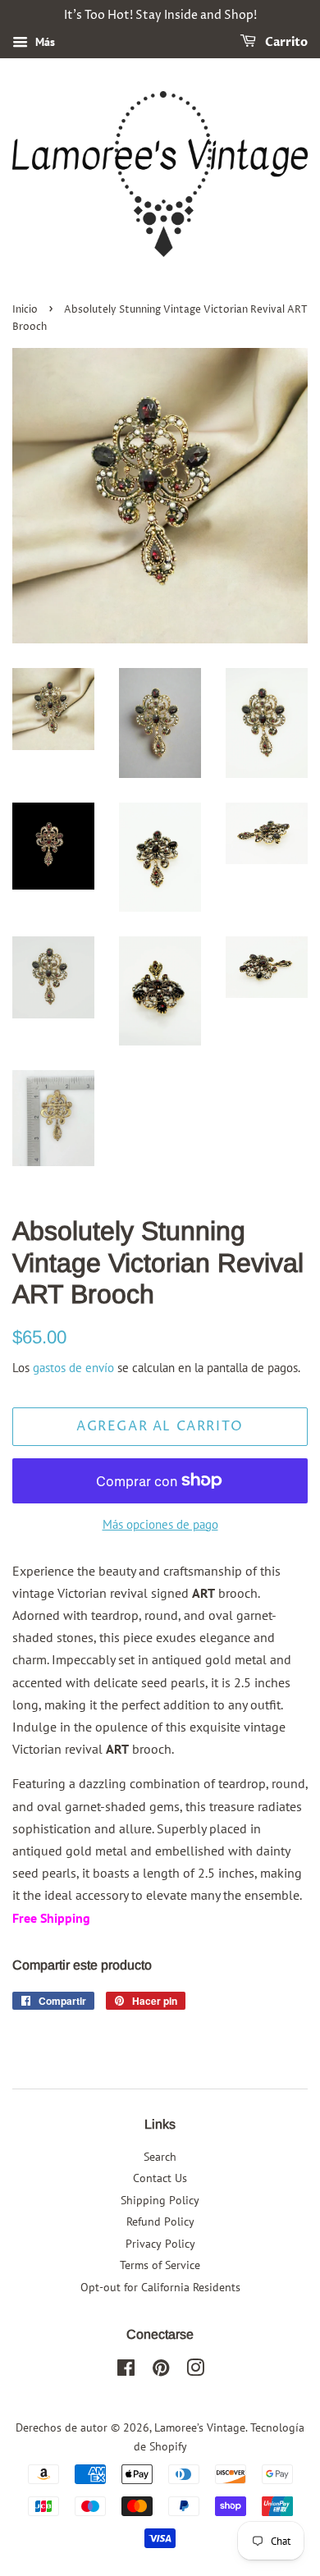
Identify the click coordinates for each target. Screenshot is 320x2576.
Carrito (285, 42)
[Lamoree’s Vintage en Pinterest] (161, 2371)
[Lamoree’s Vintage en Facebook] (126, 2371)
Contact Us (160, 2178)
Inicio (25, 310)
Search (160, 2157)
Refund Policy (160, 2221)
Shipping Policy (160, 2200)
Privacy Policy (160, 2244)
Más (43, 42)
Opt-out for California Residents (160, 2287)
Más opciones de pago (160, 1524)
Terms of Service (160, 2265)
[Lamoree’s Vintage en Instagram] (195, 2371)
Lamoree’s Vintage (200, 2427)
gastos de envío (73, 1368)
